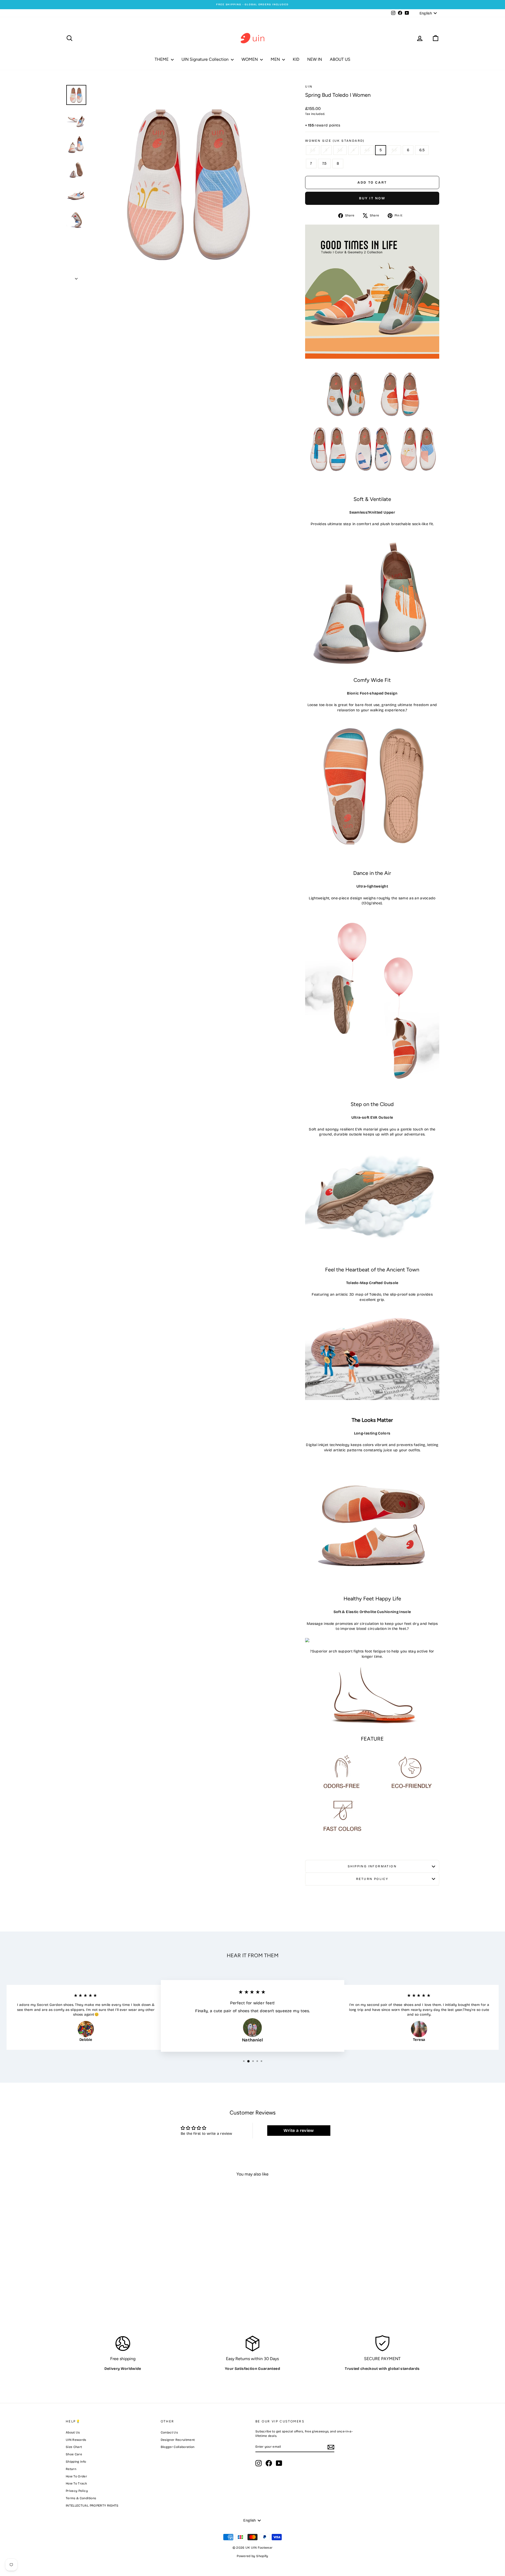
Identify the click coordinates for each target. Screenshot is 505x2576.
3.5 (340, 150)
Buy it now (372, 198)
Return (71, 2469)
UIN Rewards (76, 2440)
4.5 (367, 150)
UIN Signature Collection (206, 59)
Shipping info (76, 2462)
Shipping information (372, 1866)
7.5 (324, 163)
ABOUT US (340, 59)
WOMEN (250, 59)
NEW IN (315, 59)
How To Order (76, 2476)
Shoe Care (74, 2454)
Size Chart (74, 2447)
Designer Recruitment (178, 2440)
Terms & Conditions (81, 2498)
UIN (309, 87)
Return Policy (372, 1879)
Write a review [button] (299, 2130)
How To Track (76, 2483)
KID (296, 59)
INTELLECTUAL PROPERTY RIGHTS (92, 2506)
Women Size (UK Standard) (335, 141)
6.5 (422, 150)
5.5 (394, 150)
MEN (276, 59)
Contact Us (169, 2432)
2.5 (313, 150)
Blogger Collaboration (178, 2447)
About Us (73, 2432)
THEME (162, 59)
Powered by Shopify (252, 2556)
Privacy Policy (77, 2491)
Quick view (110, 2274)
